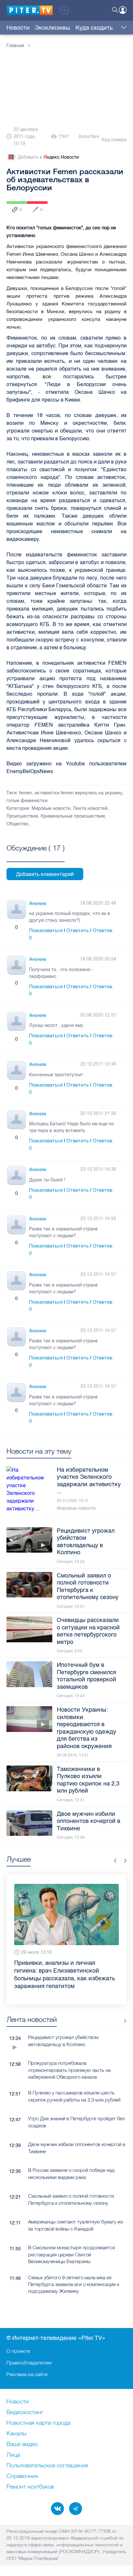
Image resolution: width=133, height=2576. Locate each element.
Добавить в (48, 157)
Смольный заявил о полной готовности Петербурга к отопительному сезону (71, 2199)
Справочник (22, 2476)
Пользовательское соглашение (47, 2466)
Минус (23, 927)
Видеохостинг (25, 2412)
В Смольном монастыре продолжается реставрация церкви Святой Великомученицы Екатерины (72, 2254)
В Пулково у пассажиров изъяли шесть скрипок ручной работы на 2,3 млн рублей (74, 2096)
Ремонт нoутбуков (30, 2487)
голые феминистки (27, 801)
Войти (123, 10)
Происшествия (22, 816)
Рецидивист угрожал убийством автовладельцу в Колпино (63, 2041)
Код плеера (114, 140)
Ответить (78, 930)
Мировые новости (51, 808)
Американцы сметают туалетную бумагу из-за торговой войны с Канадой (76, 2225)
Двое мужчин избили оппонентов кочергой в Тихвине (77, 2148)
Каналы (16, 2434)
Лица (13, 2455)
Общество (17, 824)
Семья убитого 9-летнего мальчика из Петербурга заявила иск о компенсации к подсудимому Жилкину (74, 2284)
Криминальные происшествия (73, 816)
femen (26, 793)
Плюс (10, 927)
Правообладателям (29, 2362)
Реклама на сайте (27, 2374)
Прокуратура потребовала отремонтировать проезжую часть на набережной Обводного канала (69, 2070)
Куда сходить (94, 28)
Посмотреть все (36, 855)
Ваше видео (22, 2444)
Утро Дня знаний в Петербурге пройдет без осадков (76, 2122)
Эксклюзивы (52, 28)
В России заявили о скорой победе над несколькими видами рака (71, 2173)
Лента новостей (90, 808)
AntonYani (89, 137)
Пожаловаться (46, 930)
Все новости (123, 2021)
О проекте (18, 2351)
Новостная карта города (38, 2423)
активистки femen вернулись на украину (78, 793)
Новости (18, 28)
